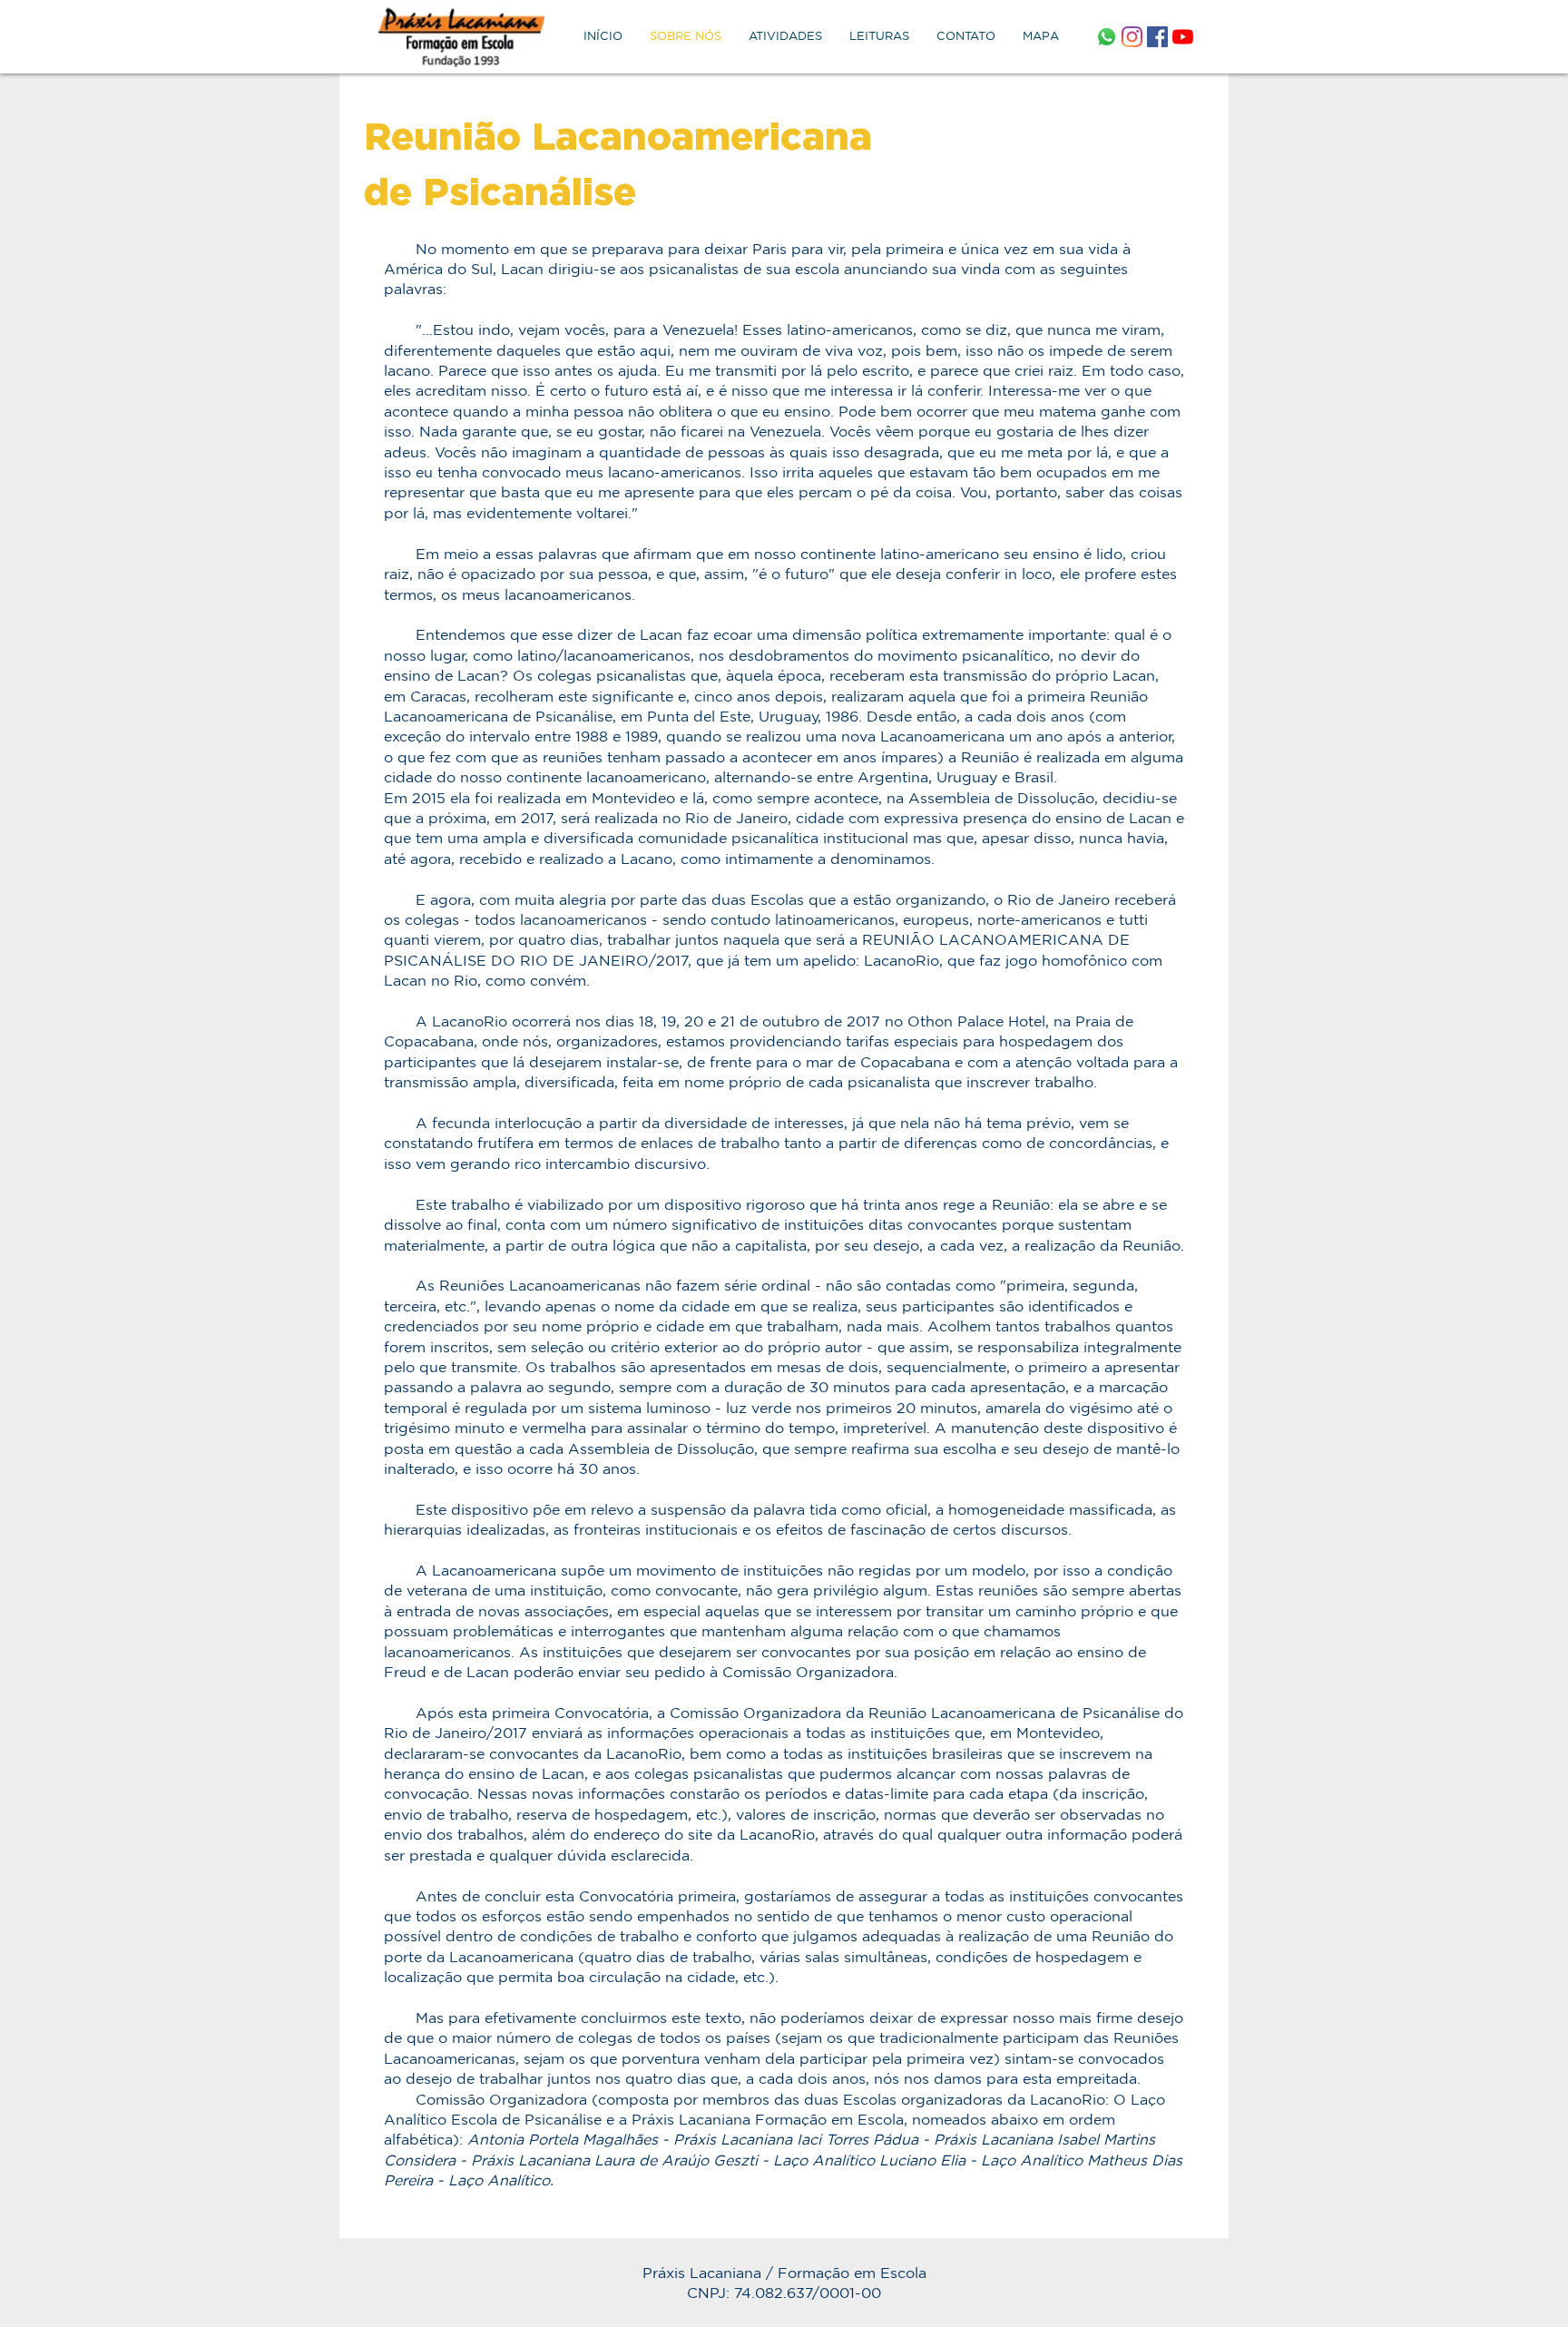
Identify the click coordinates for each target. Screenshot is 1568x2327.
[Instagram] (1132, 37)
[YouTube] (1183, 37)
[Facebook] (1157, 37)
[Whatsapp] (1107, 37)
